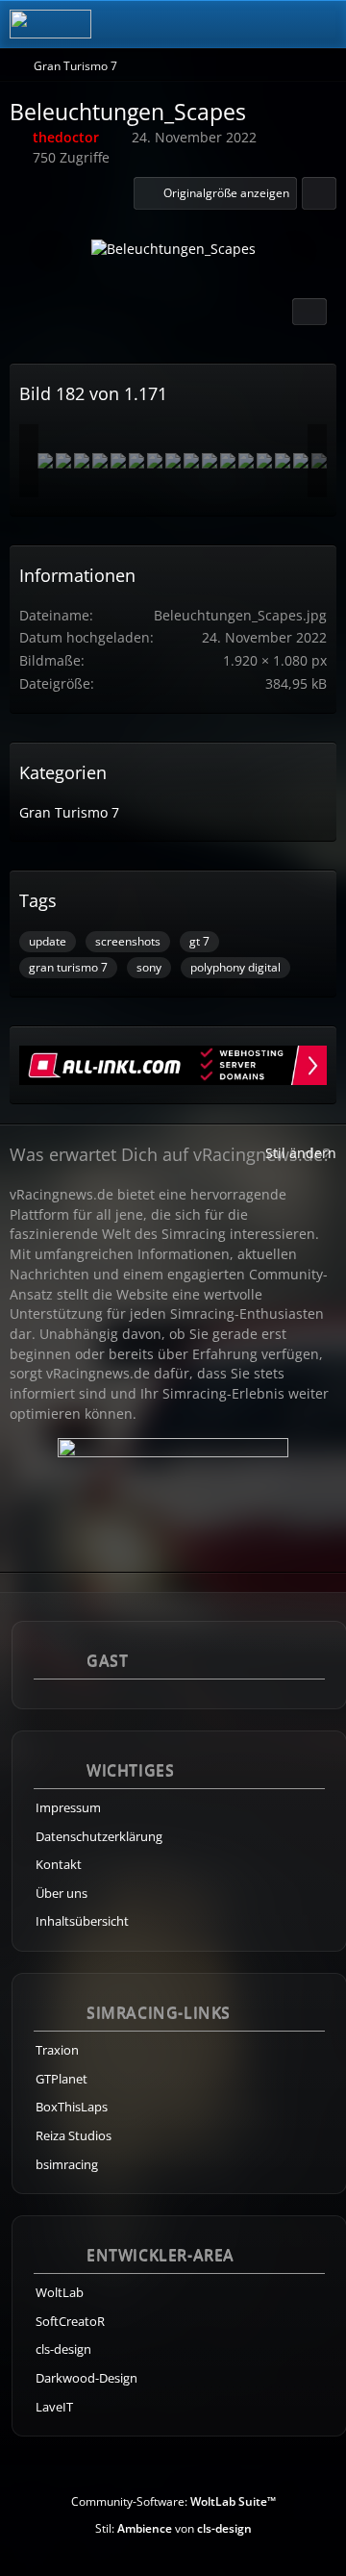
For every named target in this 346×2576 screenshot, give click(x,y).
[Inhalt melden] (309, 312)
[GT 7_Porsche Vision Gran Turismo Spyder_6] (191, 461)
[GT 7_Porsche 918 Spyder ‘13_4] (210, 461)
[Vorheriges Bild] (51, 251)
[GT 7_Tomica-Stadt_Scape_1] (136, 461)
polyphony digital (235, 967)
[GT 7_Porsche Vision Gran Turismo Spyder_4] (173, 461)
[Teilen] (319, 193)
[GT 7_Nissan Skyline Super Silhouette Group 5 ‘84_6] (264, 461)
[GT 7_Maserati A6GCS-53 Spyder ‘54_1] (82, 461)
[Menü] (321, 24)
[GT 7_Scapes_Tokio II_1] (118, 461)
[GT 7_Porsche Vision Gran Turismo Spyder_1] (63, 461)
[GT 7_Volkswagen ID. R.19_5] (155, 461)
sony (149, 967)
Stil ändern (301, 1153)
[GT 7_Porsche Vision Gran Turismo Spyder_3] (45, 461)
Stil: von (173, 2528)
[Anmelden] (273, 24)
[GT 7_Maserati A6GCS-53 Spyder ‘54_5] (301, 461)
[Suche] (225, 24)
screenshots (128, 941)
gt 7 (199, 941)
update (48, 941)
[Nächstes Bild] (295, 251)
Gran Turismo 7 (69, 812)
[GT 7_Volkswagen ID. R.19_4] (283, 461)
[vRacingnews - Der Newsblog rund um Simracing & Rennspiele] (50, 24)
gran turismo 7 (68, 967)
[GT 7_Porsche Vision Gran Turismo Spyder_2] (100, 461)
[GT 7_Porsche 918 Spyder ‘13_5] (228, 461)
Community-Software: (173, 2501)
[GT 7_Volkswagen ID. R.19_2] (246, 461)
